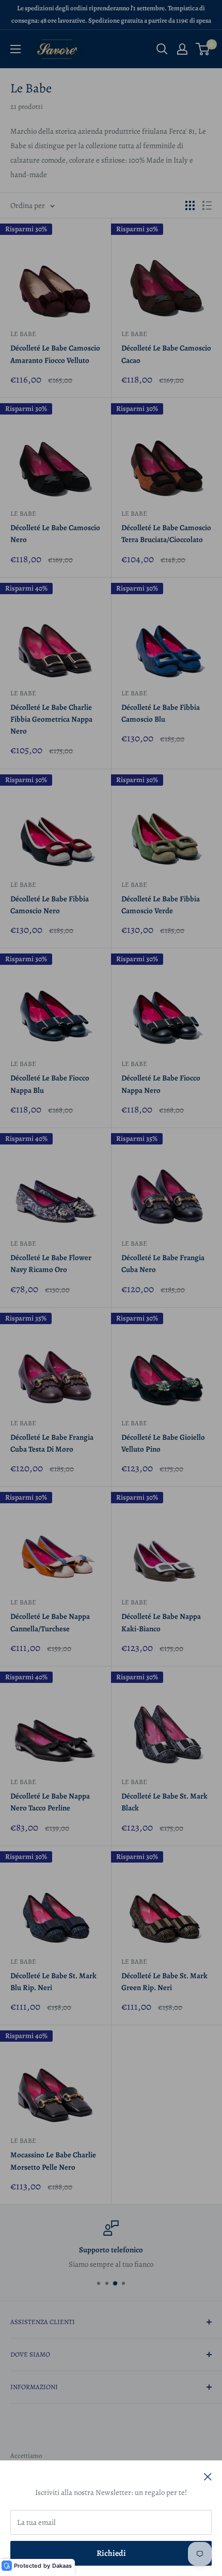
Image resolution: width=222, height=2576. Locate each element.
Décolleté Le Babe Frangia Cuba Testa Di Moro (52, 1443)
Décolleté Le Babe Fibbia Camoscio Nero (50, 905)
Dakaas (62, 2566)
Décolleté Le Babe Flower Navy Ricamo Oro (51, 1263)
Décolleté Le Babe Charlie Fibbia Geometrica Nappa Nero (51, 719)
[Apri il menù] (15, 49)
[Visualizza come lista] (207, 205)
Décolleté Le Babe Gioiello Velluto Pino (163, 1443)
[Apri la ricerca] (162, 49)
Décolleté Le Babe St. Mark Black (164, 1802)
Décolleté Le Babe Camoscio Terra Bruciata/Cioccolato (166, 534)
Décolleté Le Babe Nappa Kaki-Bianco (161, 1622)
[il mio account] (182, 49)
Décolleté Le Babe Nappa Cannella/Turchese (50, 1622)
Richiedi (111, 2553)
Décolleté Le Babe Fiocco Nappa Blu (50, 1084)
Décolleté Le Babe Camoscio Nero (55, 534)
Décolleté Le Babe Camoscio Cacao (166, 354)
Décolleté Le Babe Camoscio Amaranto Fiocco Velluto (55, 354)
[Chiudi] (208, 2476)
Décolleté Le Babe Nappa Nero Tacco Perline (50, 1802)
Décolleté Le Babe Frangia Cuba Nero (163, 1263)
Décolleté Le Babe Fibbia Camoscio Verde (161, 905)
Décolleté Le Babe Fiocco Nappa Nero (161, 1084)
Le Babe (23, 334)
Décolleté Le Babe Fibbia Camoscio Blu (161, 713)
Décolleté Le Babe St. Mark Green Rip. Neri (164, 1982)
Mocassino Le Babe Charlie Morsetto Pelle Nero (53, 2161)
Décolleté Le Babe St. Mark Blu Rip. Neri (53, 1982)
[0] (203, 49)
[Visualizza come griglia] (190, 205)
